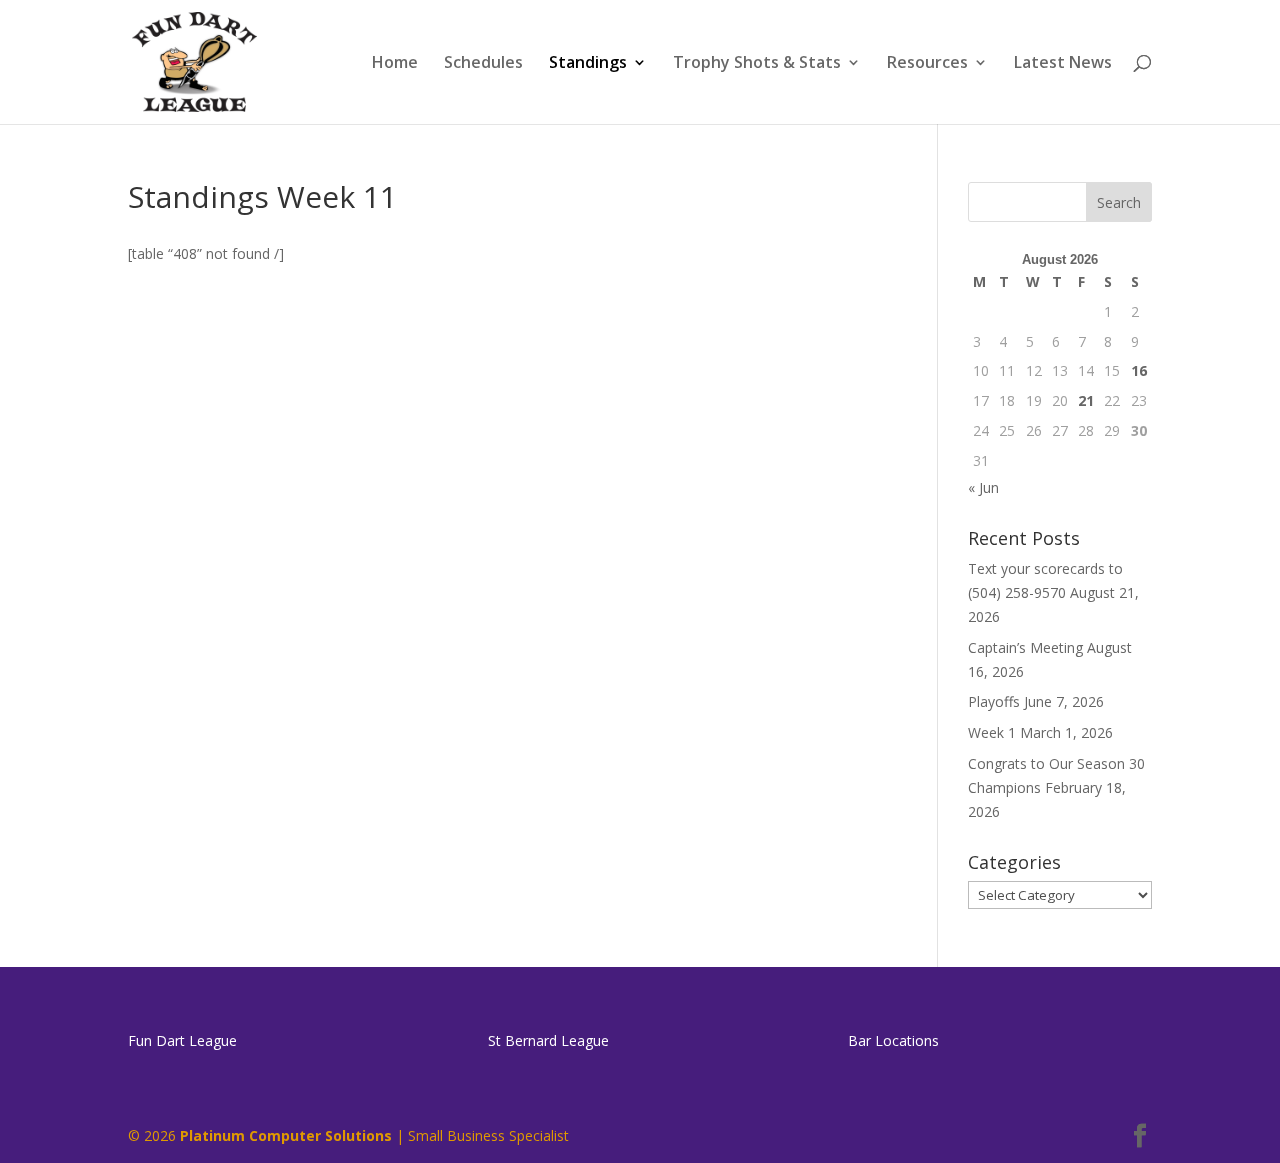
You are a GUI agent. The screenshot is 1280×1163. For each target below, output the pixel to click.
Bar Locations (893, 1040)
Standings (588, 64)
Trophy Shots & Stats (757, 64)
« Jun (983, 487)
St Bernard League (548, 1040)
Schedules (483, 64)
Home (395, 64)
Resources (927, 64)
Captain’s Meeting (1025, 647)
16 (1139, 370)
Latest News (1063, 64)
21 (1086, 400)
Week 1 (992, 732)
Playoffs (994, 701)
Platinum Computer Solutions (286, 1135)
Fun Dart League (182, 1040)
